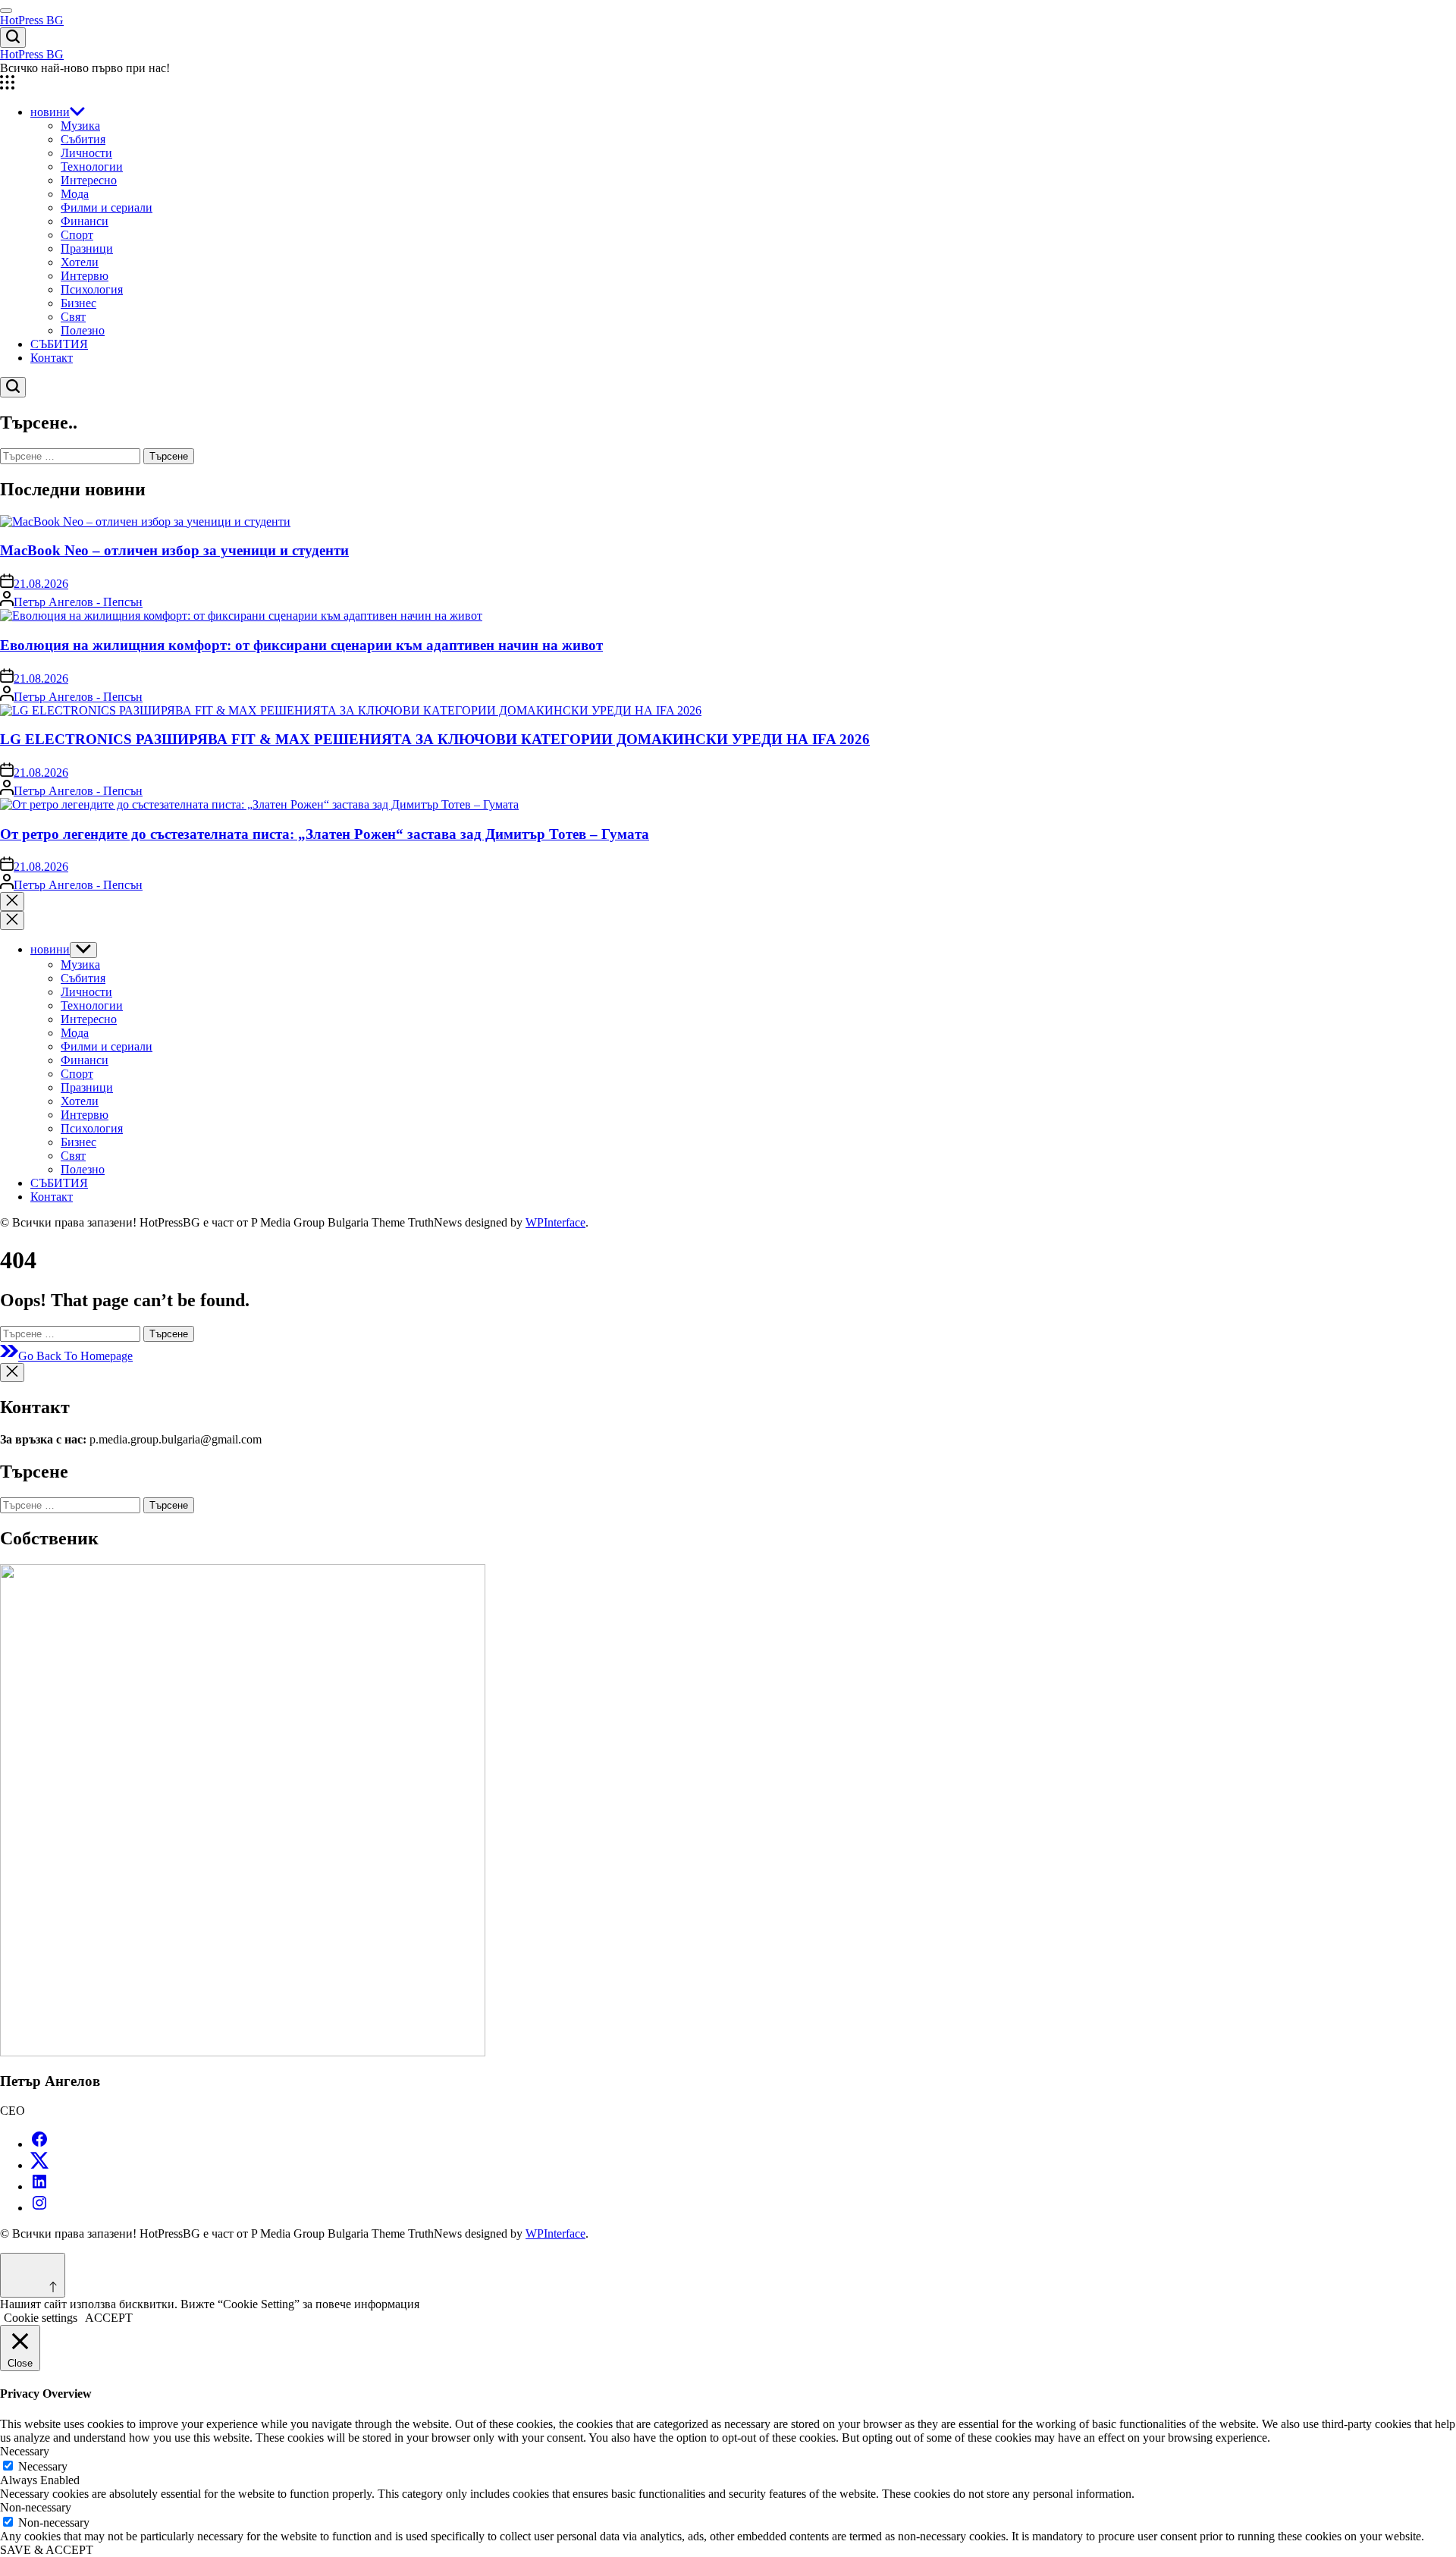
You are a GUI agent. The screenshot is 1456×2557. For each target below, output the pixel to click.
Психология (92, 289)
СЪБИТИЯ (59, 344)
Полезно (83, 330)
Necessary (43, 2466)
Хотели (80, 262)
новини (50, 112)
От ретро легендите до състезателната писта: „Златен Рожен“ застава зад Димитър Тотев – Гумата (325, 834)
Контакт (52, 358)
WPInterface (555, 1222)
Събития (83, 139)
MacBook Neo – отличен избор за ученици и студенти (174, 550)
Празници (87, 248)
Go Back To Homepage (75, 1356)
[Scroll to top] (33, 2275)
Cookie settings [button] (41, 2318)
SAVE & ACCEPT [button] (47, 2550)
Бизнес (78, 303)
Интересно (89, 180)
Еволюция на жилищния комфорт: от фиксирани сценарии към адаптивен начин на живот (301, 645)
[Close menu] (12, 1373)
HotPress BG (32, 20)
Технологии (92, 166)
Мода (75, 194)
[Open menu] (728, 84)
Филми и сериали (107, 207)
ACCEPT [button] (109, 2318)
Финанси (85, 221)
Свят (73, 317)
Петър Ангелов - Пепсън (78, 602)
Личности (86, 153)
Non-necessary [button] (36, 2507)
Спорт (77, 235)
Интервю (85, 276)
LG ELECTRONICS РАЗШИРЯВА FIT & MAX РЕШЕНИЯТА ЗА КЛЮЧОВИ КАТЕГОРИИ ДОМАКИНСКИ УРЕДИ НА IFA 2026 (435, 739)
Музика (80, 126)
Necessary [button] (25, 2451)
